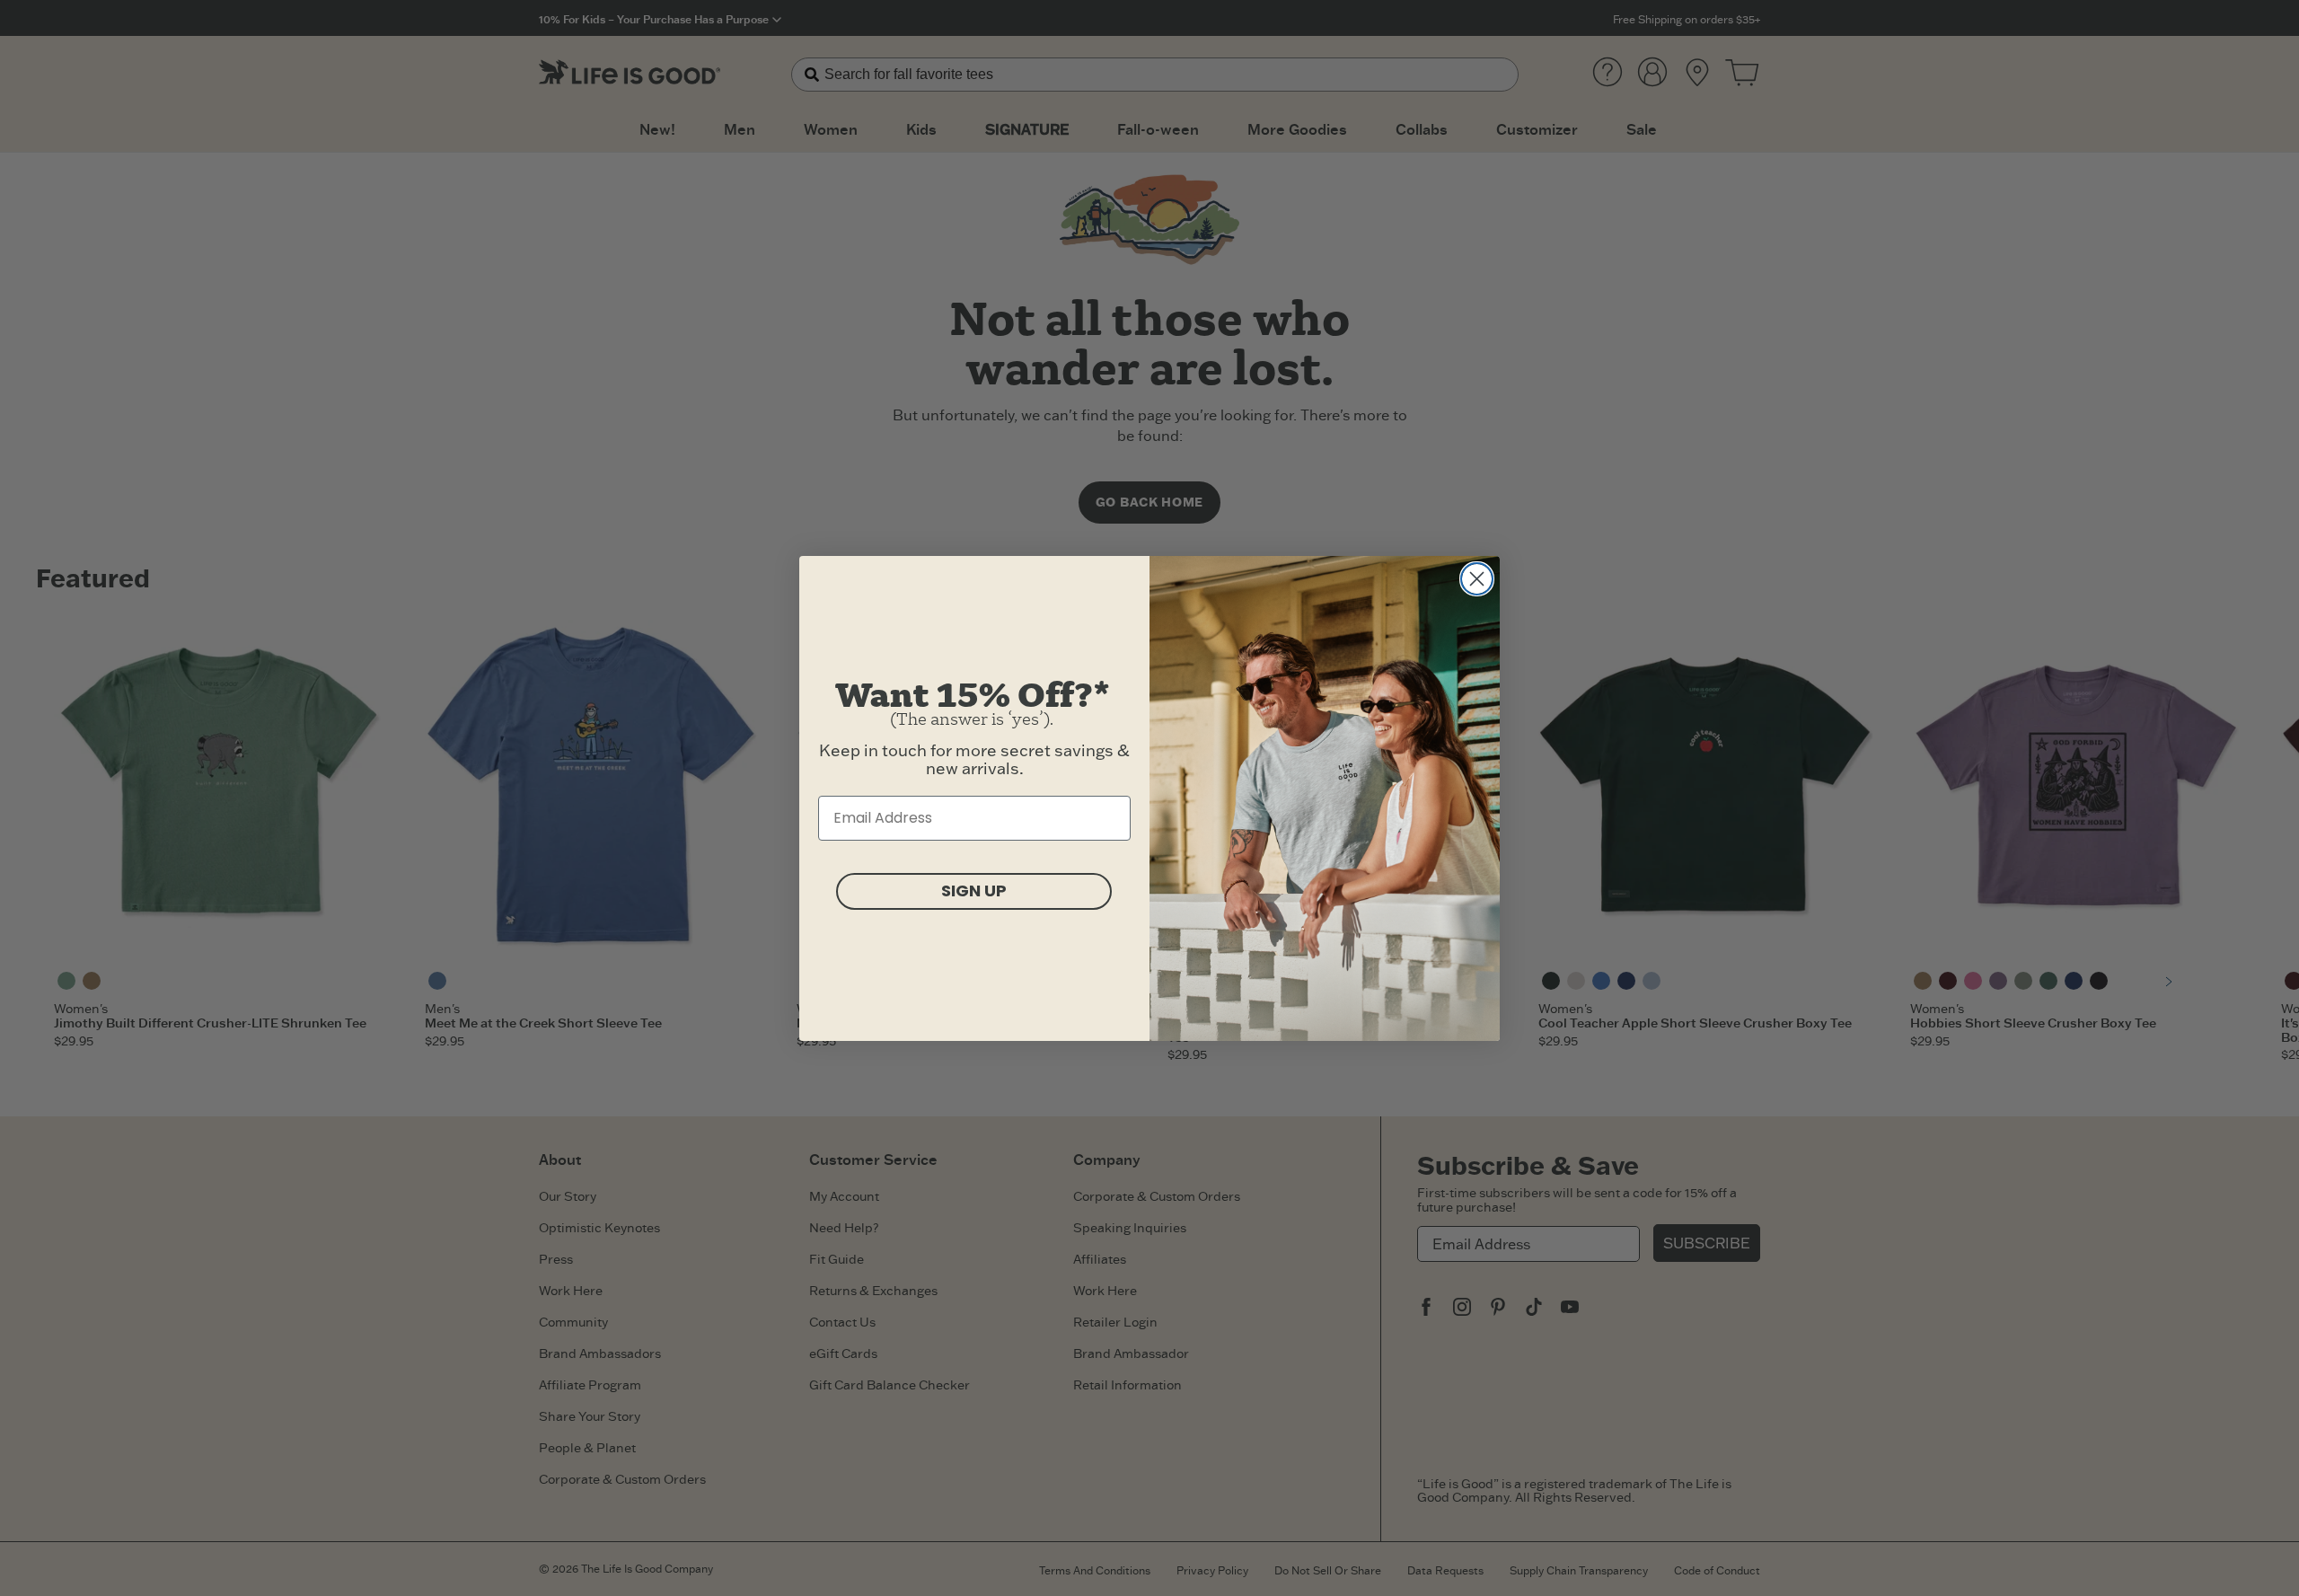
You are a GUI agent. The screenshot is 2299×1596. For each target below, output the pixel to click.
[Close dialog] (1477, 579)
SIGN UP (974, 891)
